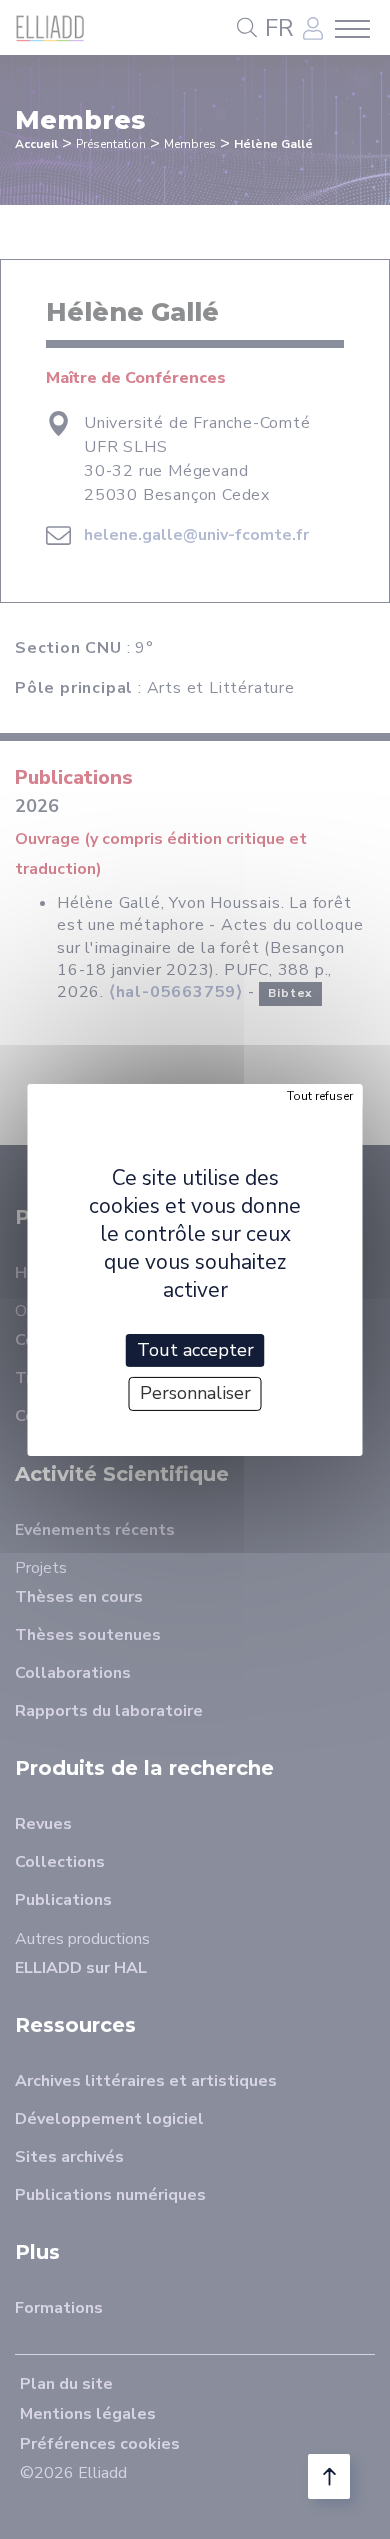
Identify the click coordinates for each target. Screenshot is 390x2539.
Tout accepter (195, 1349)
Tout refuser (320, 1095)
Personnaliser (195, 1393)
